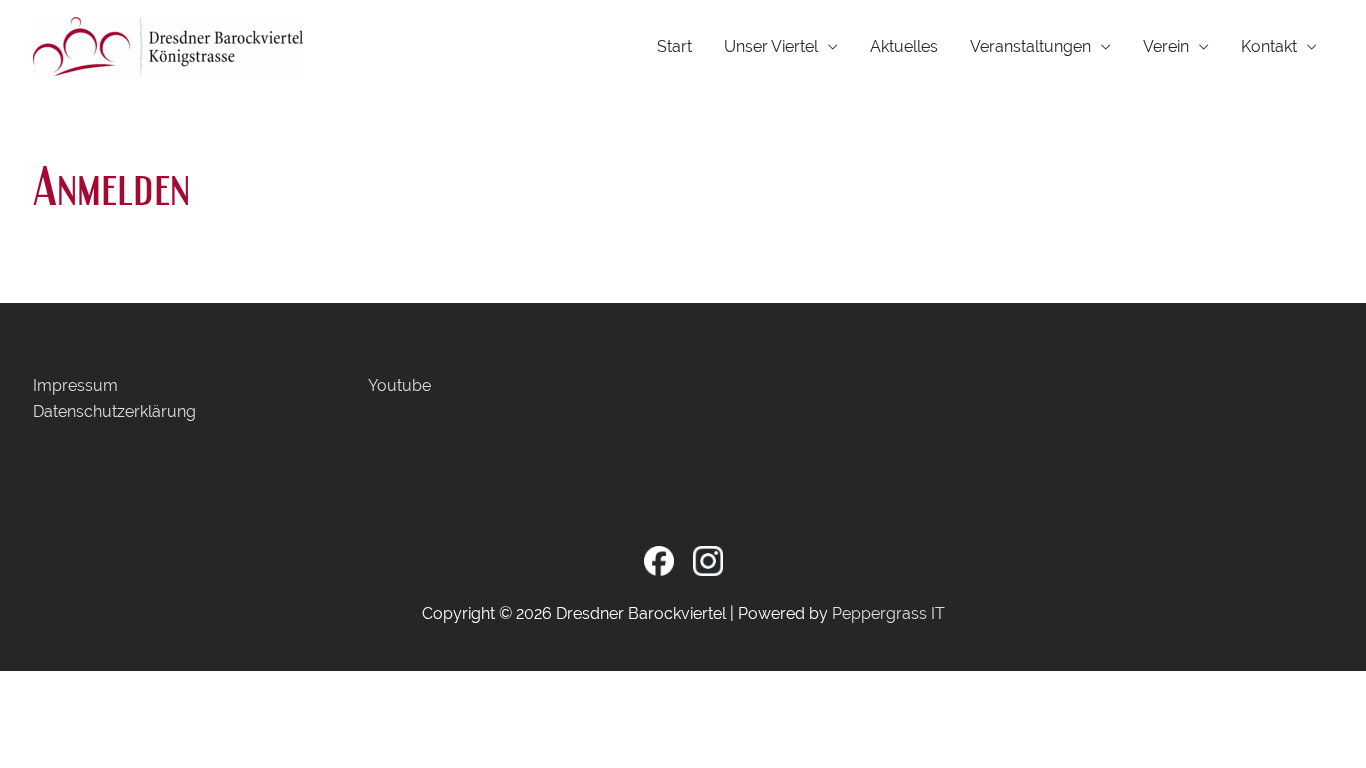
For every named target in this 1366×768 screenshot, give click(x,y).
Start (674, 46)
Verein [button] (1166, 46)
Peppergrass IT (888, 613)
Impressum (75, 385)
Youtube (399, 385)
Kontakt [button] (1269, 46)
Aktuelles (904, 46)
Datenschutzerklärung (114, 411)
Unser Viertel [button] (771, 46)
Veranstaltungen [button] (1030, 46)
